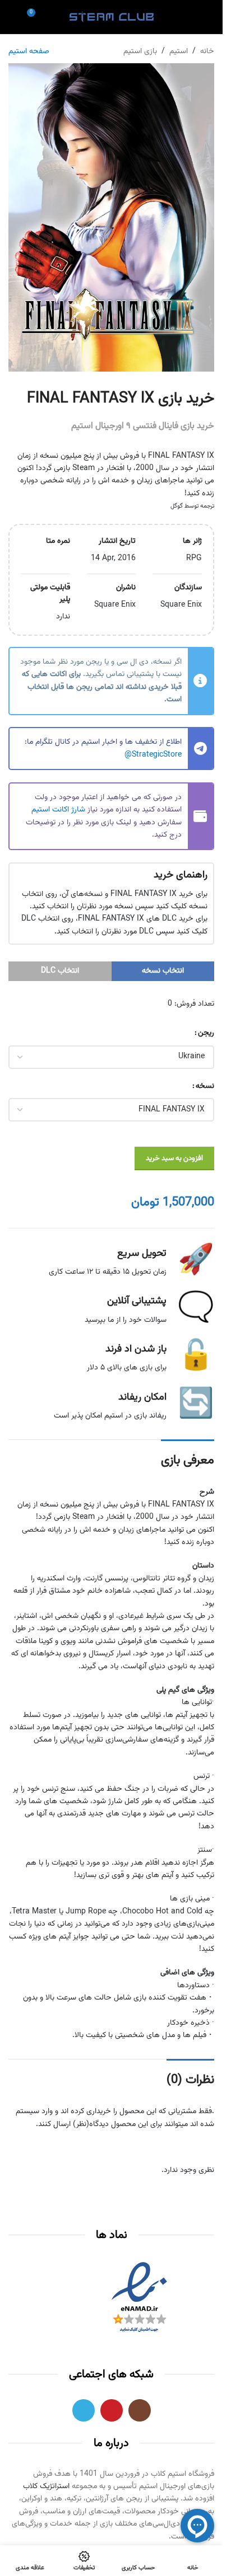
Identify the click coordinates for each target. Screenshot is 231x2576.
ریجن (206, 1033)
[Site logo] (112, 17)
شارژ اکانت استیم (58, 810)
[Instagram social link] (140, 2410)
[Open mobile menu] (210, 17)
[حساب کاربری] (190, 17)
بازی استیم (140, 51)
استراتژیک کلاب (46, 2486)
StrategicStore (157, 755)
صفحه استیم (29, 51)
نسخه (205, 1086)
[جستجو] (13, 17)
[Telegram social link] (84, 2410)
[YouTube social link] (112, 2410)
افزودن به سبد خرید (174, 1158)
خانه (207, 51)
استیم (179, 51)
